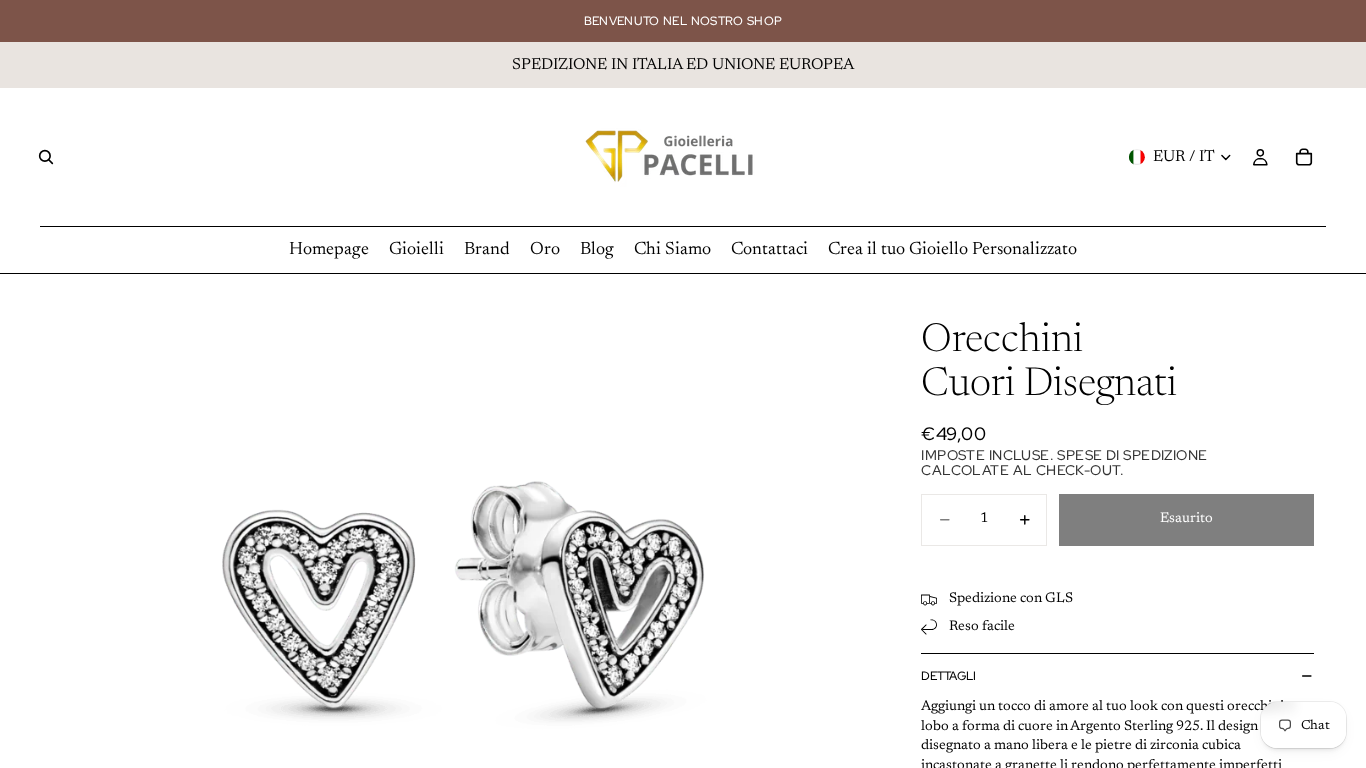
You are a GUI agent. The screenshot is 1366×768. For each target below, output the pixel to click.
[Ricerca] (46, 157)
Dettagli (948, 676)
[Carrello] (1304, 157)
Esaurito (1186, 519)
